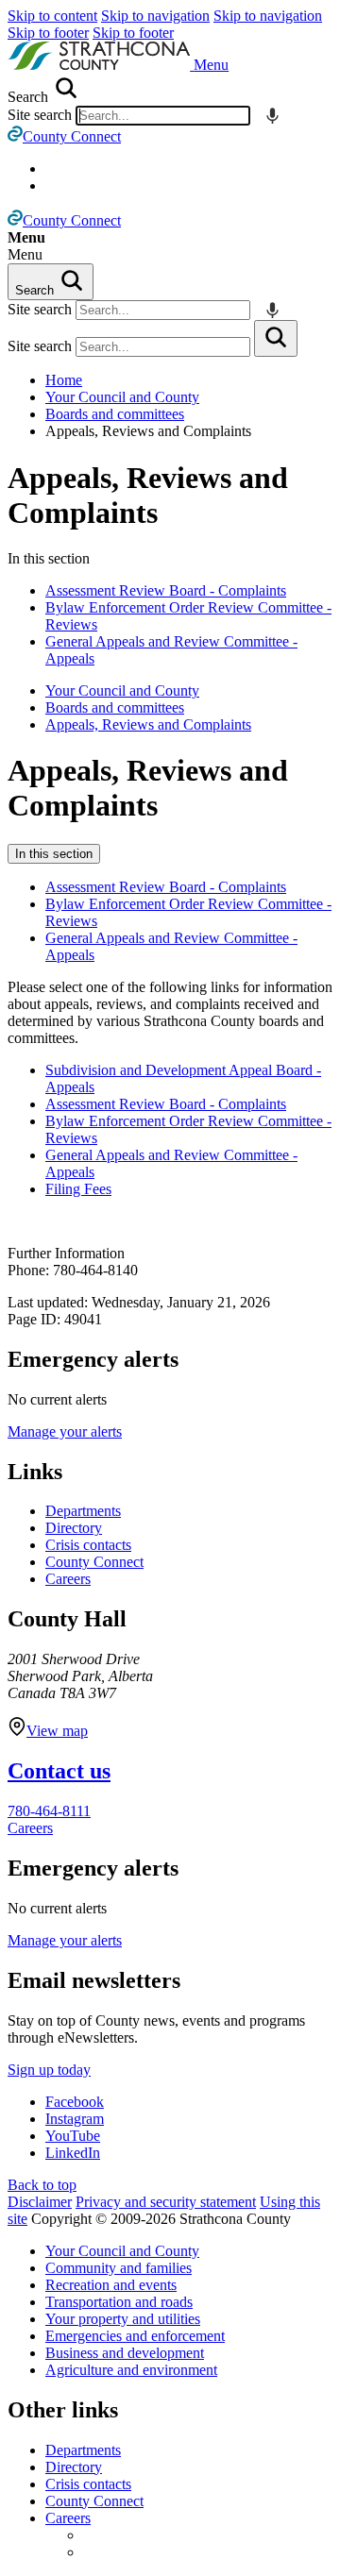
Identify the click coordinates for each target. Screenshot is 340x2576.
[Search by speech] (272, 116)
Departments (83, 1511)
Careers (68, 1579)
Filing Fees (78, 1189)
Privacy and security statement (166, 2202)
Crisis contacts (88, 1545)
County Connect (94, 1562)
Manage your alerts (65, 1431)
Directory (74, 1528)
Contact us (59, 1771)
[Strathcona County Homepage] (101, 65)
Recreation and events (111, 2285)
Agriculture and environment (131, 2370)
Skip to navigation (155, 16)
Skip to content (52, 16)
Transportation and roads (119, 2302)
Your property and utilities (123, 2319)
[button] (211, 65)
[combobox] (163, 116)
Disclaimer (40, 2202)
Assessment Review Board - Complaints (166, 590)
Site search (40, 115)
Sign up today (49, 2070)
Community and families (119, 2268)
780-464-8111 (49, 1811)
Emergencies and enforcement (135, 2336)
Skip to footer (48, 33)
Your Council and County (122, 397)
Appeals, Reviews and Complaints (148, 495)
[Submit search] (276, 338)
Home (64, 380)
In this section (54, 854)
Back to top (42, 2185)
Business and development (125, 2353)
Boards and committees (115, 414)
